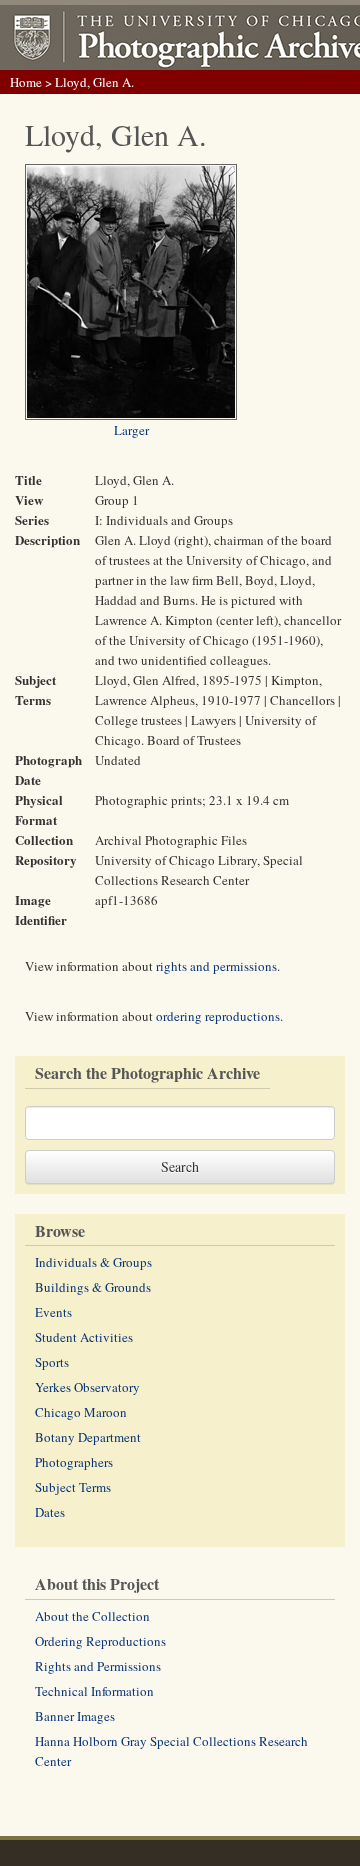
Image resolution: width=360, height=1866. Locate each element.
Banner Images (75, 1716)
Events (53, 1312)
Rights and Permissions (98, 1666)
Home (26, 82)
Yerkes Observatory (87, 1387)
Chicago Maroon (81, 1412)
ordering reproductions (218, 1016)
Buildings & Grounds (93, 1287)
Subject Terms (73, 1487)
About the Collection (92, 1616)
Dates (50, 1512)
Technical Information (94, 1691)
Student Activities (84, 1337)
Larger (131, 430)
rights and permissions (216, 966)
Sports (52, 1362)
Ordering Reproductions (100, 1641)
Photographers (74, 1462)
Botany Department (88, 1437)
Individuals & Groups (93, 1262)
